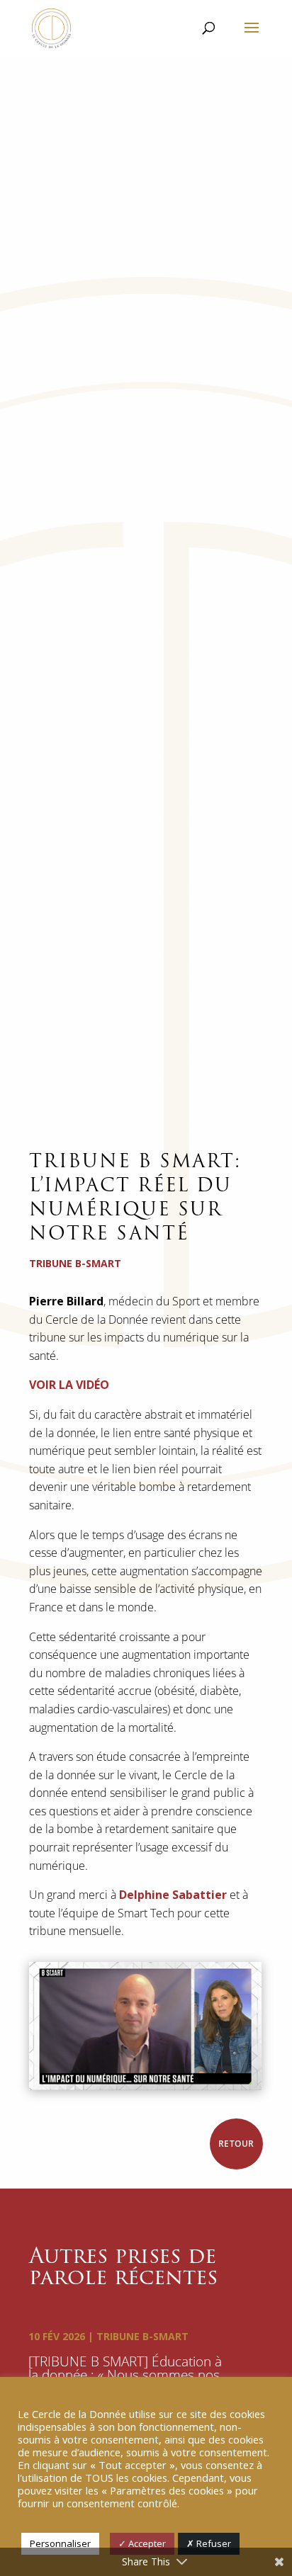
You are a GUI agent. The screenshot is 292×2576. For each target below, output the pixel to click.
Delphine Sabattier (173, 1895)
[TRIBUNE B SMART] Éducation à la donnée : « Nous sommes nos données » (125, 2375)
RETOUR (236, 2144)
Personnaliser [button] (60, 2543)
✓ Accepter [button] (142, 2543)
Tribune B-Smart (142, 2336)
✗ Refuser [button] (209, 2543)
